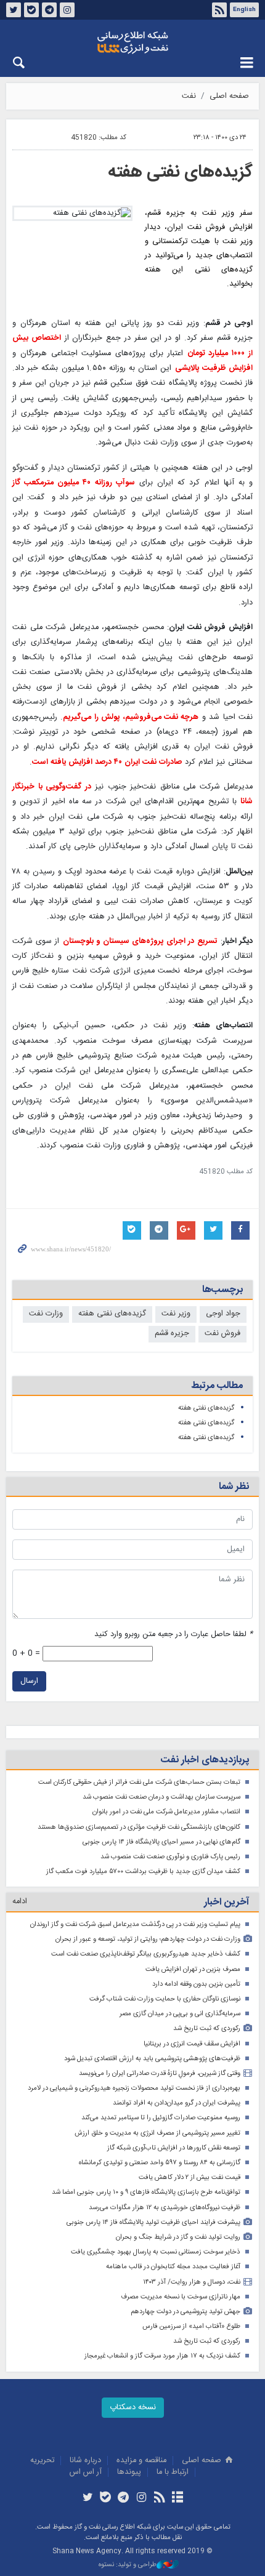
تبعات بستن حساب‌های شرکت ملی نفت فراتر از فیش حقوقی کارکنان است (139, 1782)
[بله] (106, 2498)
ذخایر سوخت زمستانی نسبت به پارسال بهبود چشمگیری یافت (156, 2252)
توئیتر (14, 10)
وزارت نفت (46, 1314)
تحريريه (42, 2461)
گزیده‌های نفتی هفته (180, 172)
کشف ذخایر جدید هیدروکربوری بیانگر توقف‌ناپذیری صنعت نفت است (146, 1954)
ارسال (29, 1681)
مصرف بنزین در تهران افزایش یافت (193, 1969)
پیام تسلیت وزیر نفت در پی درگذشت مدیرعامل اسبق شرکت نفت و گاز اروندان (135, 1924)
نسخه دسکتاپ (133, 2408)
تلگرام (49, 10)
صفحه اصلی (229, 96)
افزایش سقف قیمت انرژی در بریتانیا (192, 2044)
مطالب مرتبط (217, 1386)
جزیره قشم (172, 1334)
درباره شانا (85, 2461)
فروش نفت (222, 1334)
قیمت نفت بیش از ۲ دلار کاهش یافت (190, 2177)
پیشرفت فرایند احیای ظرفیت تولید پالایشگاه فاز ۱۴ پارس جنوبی (153, 2222)
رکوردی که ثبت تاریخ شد (207, 2028)
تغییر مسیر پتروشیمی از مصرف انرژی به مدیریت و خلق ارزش (157, 2133)
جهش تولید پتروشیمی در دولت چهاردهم (185, 2312)
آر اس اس (86, 2472)
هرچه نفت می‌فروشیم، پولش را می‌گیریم (131, 717)
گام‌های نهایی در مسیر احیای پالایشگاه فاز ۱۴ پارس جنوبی (161, 1842)
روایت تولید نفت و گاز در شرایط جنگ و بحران (178, 2237)
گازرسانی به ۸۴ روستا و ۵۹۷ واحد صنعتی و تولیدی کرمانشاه (160, 2163)
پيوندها (129, 2472)
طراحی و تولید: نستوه (128, 2565)
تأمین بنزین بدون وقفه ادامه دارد (196, 1984)
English (244, 10)
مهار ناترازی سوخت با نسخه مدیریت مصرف (181, 2297)
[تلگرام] (124, 2498)
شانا (132, 42)
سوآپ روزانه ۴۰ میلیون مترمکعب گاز (74, 483)
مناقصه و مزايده (141, 2461)
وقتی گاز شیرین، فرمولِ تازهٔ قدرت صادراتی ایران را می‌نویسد (160, 2073)
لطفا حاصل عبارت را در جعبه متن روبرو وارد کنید (173, 1635)
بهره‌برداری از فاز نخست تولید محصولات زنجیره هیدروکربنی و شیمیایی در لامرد (134, 2088)
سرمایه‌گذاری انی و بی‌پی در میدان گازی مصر (180, 2014)
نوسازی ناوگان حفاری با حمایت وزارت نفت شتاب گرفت (165, 1999)
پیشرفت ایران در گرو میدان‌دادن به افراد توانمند (177, 2103)
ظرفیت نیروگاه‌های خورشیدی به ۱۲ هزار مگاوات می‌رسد (165, 2208)
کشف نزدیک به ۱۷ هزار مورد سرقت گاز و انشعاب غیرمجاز (162, 2356)
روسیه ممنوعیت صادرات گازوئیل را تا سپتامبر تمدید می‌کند (161, 2118)
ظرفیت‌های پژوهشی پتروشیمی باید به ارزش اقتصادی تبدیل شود (152, 2059)
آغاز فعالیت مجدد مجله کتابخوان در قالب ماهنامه (173, 2267)
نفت (189, 96)
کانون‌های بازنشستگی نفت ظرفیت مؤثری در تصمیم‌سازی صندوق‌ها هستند (139, 1827)
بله (31, 10)
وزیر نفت (176, 1314)
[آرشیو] (177, 2498)
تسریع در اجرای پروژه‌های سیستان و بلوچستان (140, 941)
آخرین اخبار (226, 1902)
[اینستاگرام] (141, 2498)
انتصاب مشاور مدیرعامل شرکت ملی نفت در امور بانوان (166, 1812)
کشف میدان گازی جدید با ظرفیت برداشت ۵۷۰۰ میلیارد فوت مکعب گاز (143, 1872)
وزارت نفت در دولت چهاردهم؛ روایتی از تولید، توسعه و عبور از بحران (148, 1939)
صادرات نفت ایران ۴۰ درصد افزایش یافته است (107, 762)
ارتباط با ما (173, 2472)
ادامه (20, 1902)
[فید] (159, 2498)
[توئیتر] (87, 2498)
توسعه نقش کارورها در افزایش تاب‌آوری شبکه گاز (174, 2148)
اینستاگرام (67, 10)
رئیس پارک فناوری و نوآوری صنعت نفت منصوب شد (170, 1857)
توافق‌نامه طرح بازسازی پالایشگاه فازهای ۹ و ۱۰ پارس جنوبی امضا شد (146, 2192)
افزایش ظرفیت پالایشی (214, 368)
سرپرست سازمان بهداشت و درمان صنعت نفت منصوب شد (161, 1797)
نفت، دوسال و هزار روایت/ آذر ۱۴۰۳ (192, 2282)
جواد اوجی (223, 1314)
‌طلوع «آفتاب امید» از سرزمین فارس (191, 2326)
